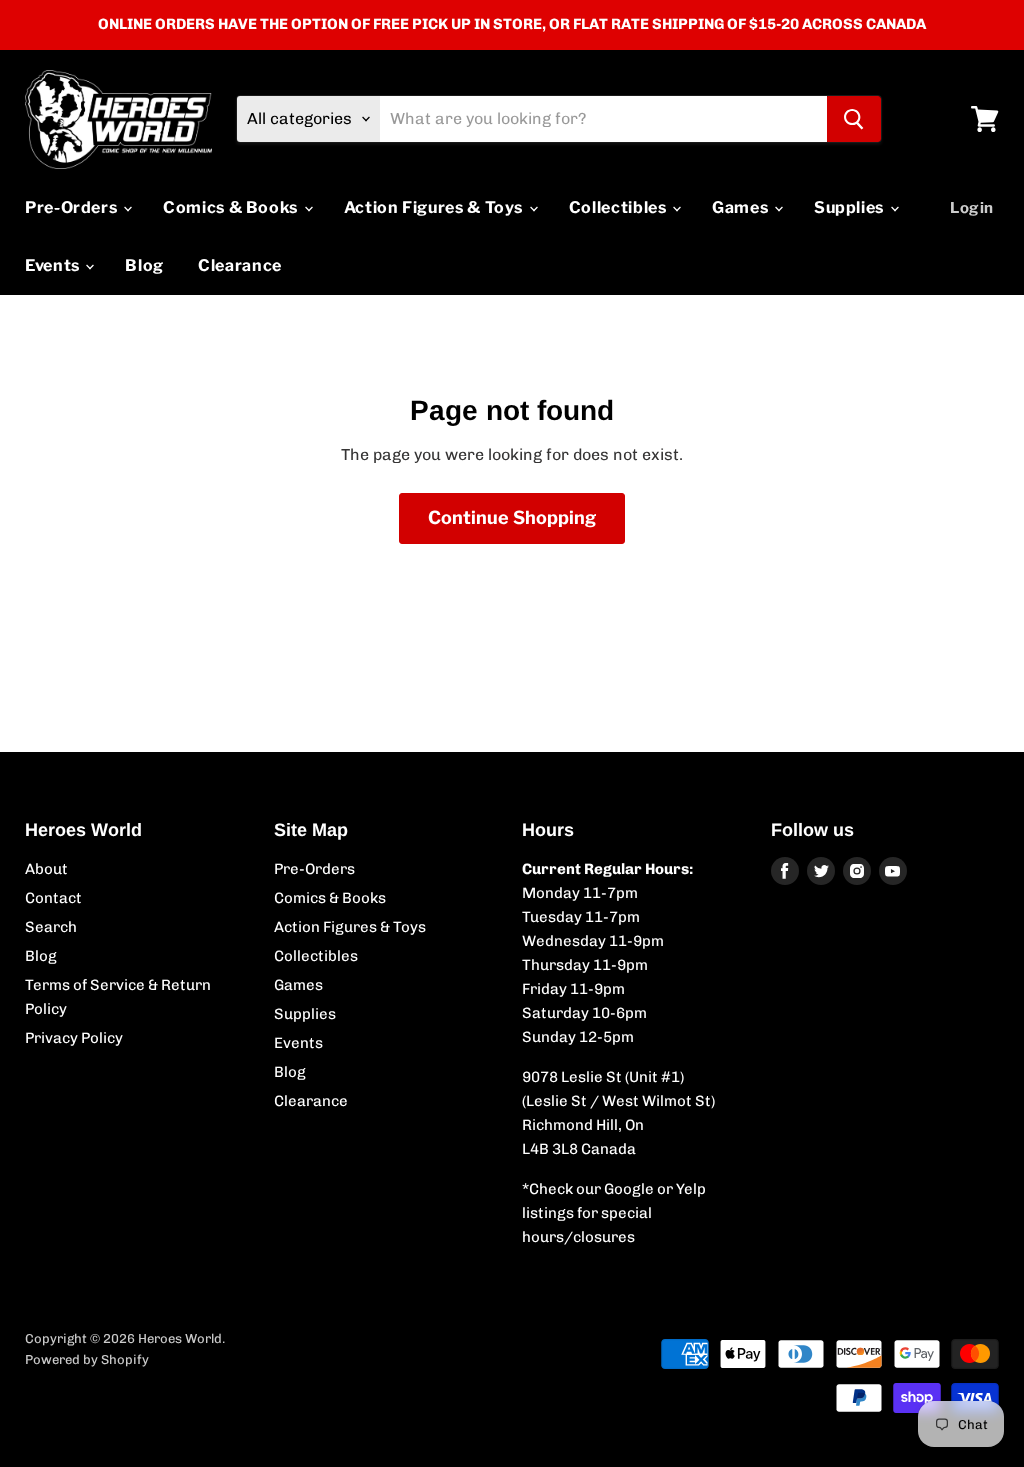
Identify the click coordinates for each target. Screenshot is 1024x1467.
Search (51, 927)
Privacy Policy (74, 1038)
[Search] (854, 119)
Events (54, 265)
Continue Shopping (512, 517)
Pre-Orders (73, 207)
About (46, 869)
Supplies (851, 207)
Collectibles (619, 207)
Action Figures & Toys (435, 207)
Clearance (240, 265)
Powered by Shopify (87, 1359)
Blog (144, 265)
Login (972, 208)
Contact (53, 898)
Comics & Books (232, 207)
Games (742, 207)
